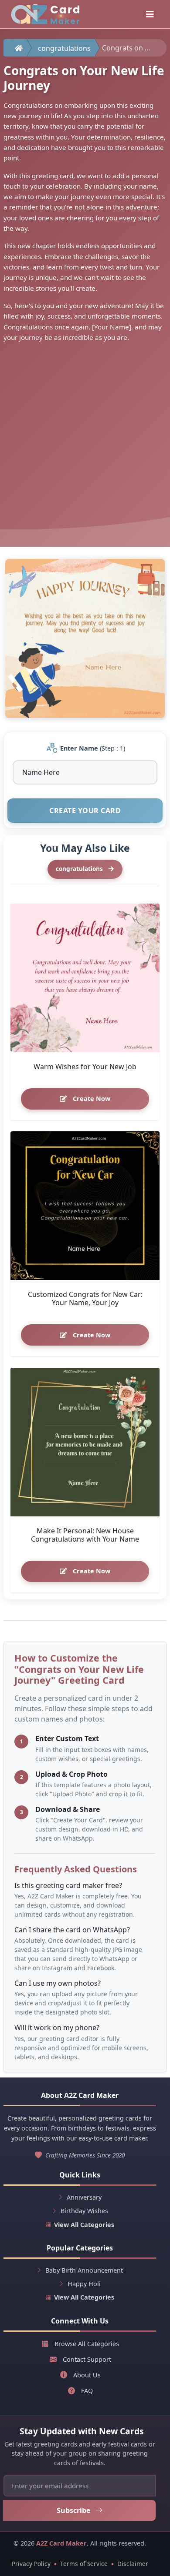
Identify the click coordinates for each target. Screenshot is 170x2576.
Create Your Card (85, 811)
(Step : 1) (93, 748)
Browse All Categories (87, 2344)
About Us (87, 2375)
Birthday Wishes (84, 2211)
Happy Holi (84, 2284)
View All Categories (84, 2225)
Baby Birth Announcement (84, 2270)
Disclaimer (133, 2564)
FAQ (87, 2391)
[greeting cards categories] (150, 14)
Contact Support (87, 2359)
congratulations (64, 48)
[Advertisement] (85, 438)
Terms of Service (84, 2564)
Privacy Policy (31, 2564)
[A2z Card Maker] (45, 14)
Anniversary (84, 2197)
